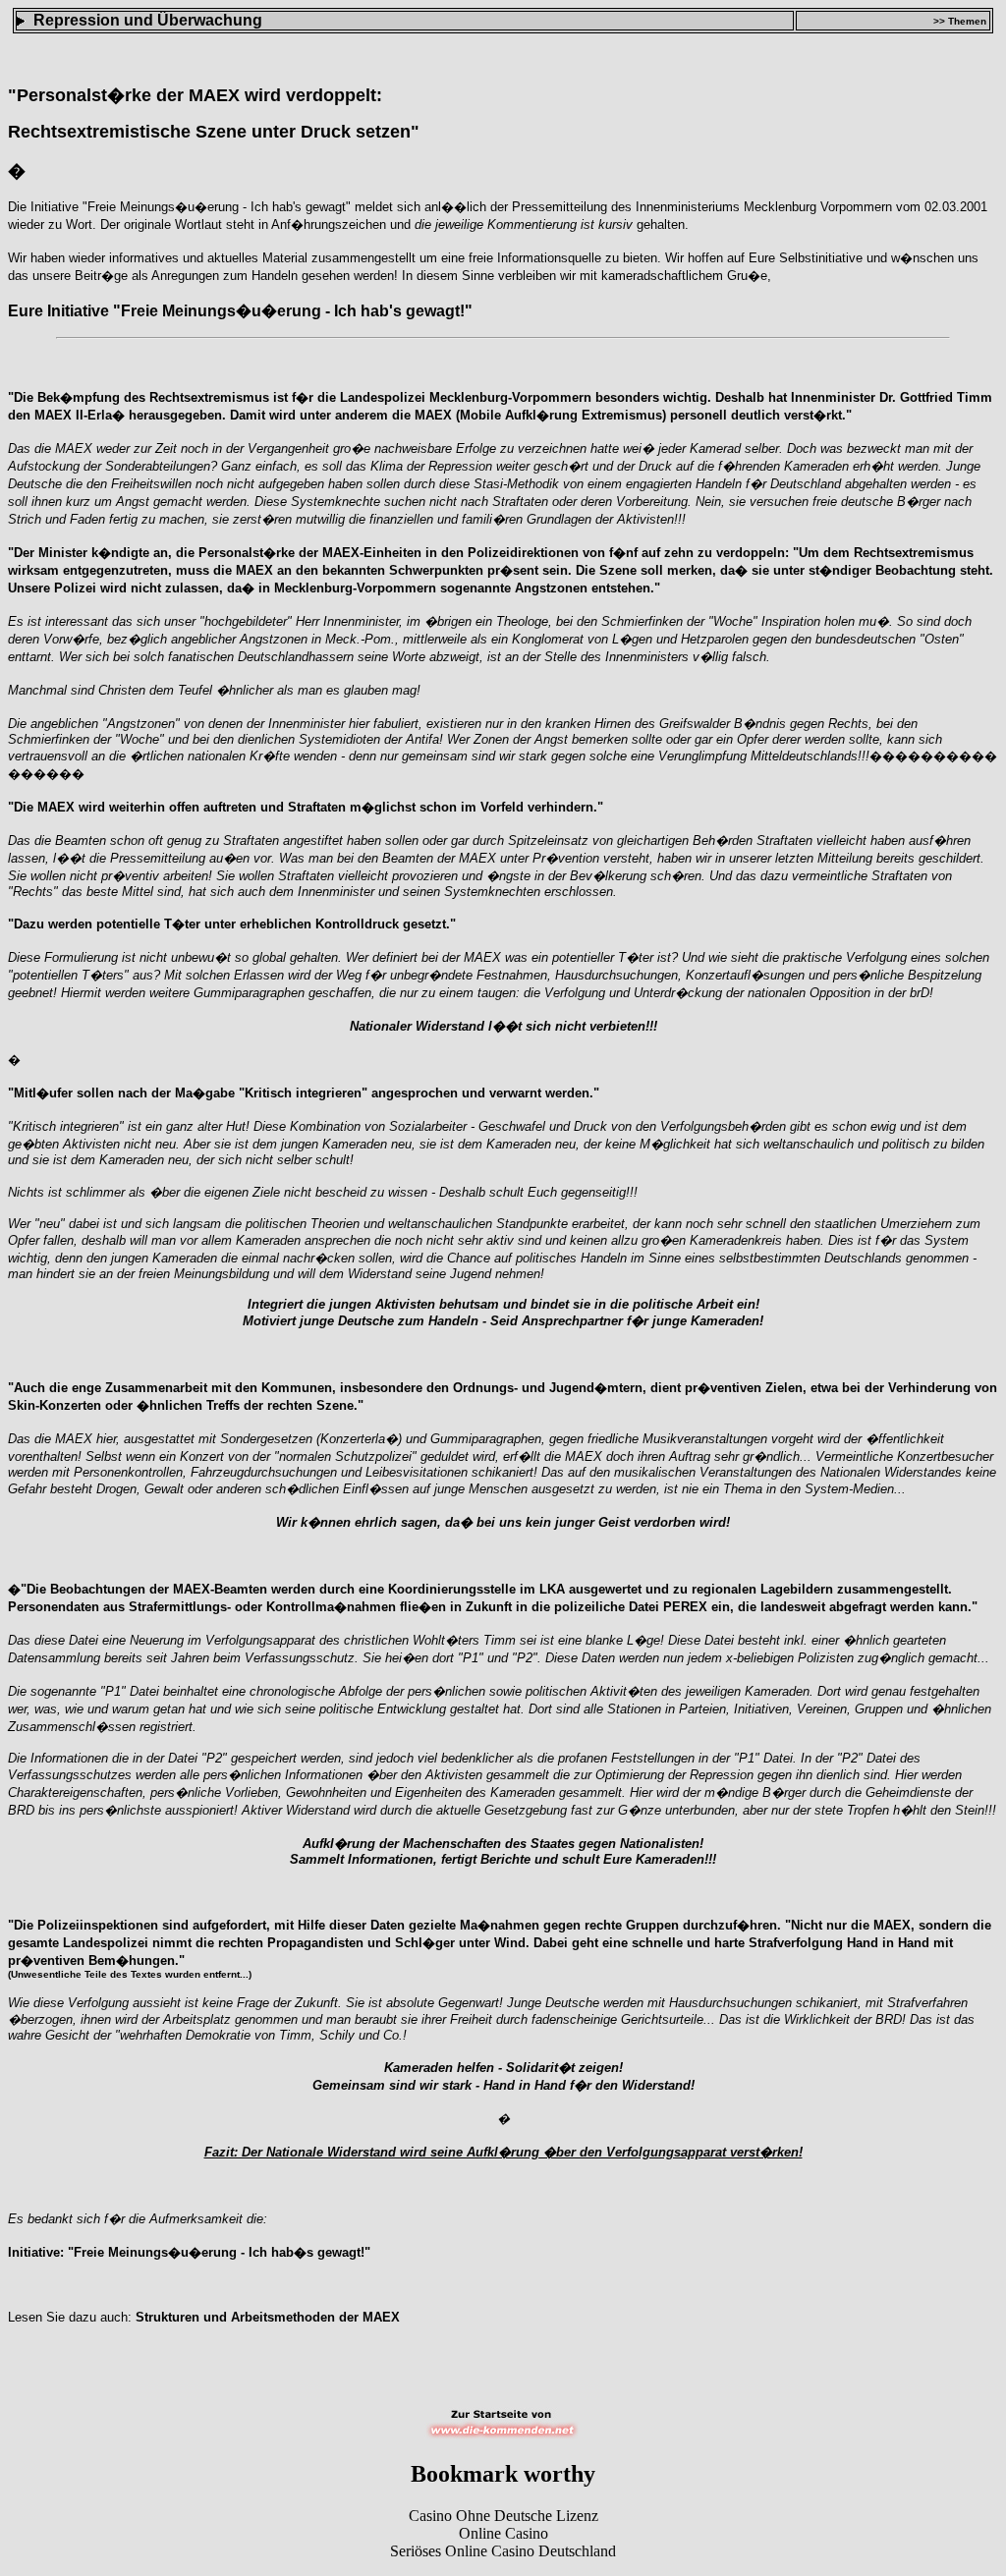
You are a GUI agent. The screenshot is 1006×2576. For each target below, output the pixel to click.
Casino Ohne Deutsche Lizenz (503, 2516)
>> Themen (960, 21)
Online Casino (503, 2533)
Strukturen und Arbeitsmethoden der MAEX (268, 2317)
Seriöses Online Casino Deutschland (503, 2551)
